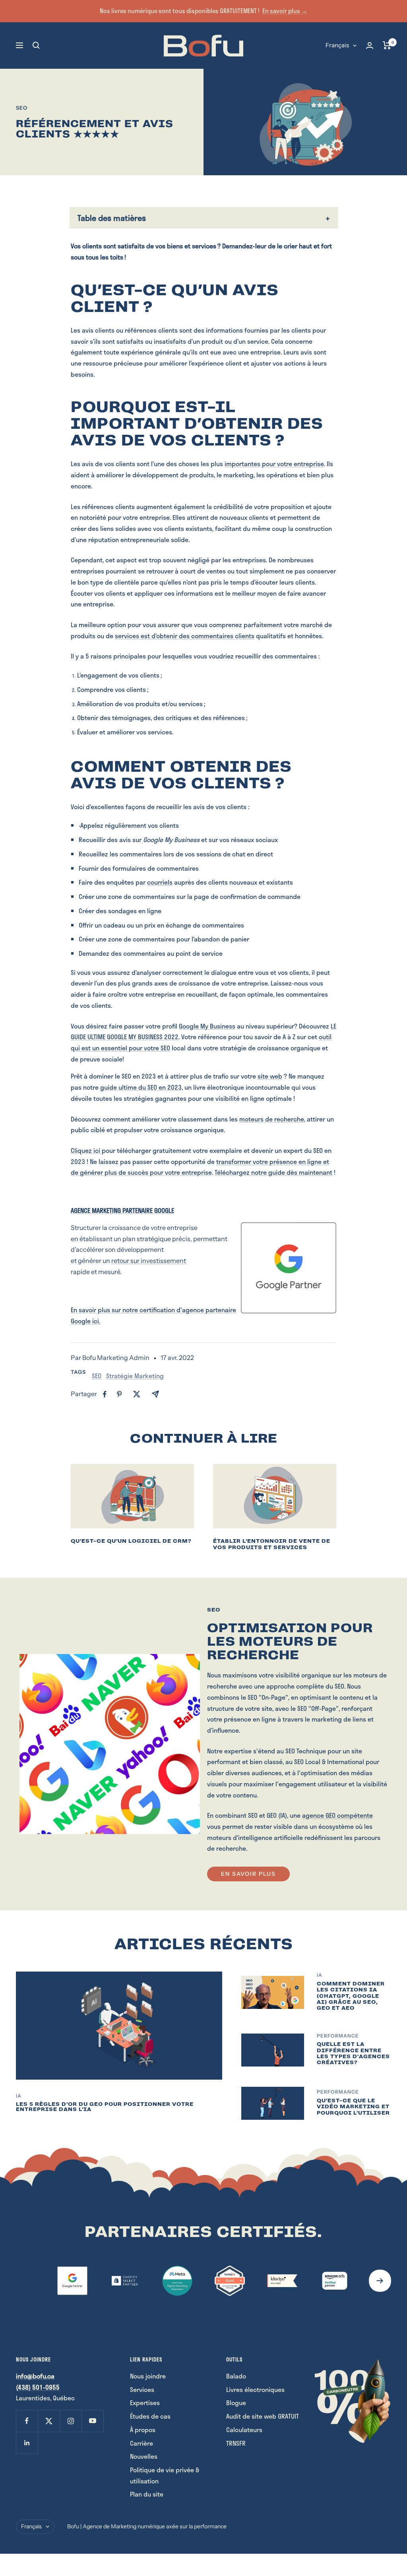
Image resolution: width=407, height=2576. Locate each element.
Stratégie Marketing (135, 1376)
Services (142, 2389)
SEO (22, 108)
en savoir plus (248, 1874)
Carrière (141, 2443)
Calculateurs (244, 2430)
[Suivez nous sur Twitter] (49, 2421)
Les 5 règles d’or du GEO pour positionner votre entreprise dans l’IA (105, 2107)
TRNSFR (236, 2443)
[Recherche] (36, 45)
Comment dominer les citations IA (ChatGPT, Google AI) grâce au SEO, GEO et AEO (351, 1996)
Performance (338, 2036)
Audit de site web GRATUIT (263, 2416)
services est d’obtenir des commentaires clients (185, 636)
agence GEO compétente (337, 1815)
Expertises (145, 2403)
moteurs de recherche (272, 1119)
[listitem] (105, 1394)
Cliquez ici (85, 1150)
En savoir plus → (285, 11)
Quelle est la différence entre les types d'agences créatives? (353, 2053)
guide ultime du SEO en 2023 (141, 1087)
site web (270, 1076)
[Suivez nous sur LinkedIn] (27, 2443)
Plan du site (147, 2494)
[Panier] (387, 45)
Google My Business (207, 1026)
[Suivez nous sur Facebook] (27, 2421)
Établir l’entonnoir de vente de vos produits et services (272, 1544)
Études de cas (150, 2416)
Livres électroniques (255, 2389)
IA (19, 2096)
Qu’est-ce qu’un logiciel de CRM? (131, 1541)
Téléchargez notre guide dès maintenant (273, 1172)
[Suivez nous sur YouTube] (92, 2421)
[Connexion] (370, 46)
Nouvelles (144, 2456)
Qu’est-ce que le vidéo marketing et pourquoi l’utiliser (353, 2107)
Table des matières (112, 218)
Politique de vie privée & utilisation (165, 2475)
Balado (236, 2376)
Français (337, 45)
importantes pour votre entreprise (274, 464)
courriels (160, 882)
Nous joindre (148, 2376)
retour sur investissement (149, 1261)
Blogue (236, 2403)
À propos (143, 2430)
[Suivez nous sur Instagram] (71, 2421)
